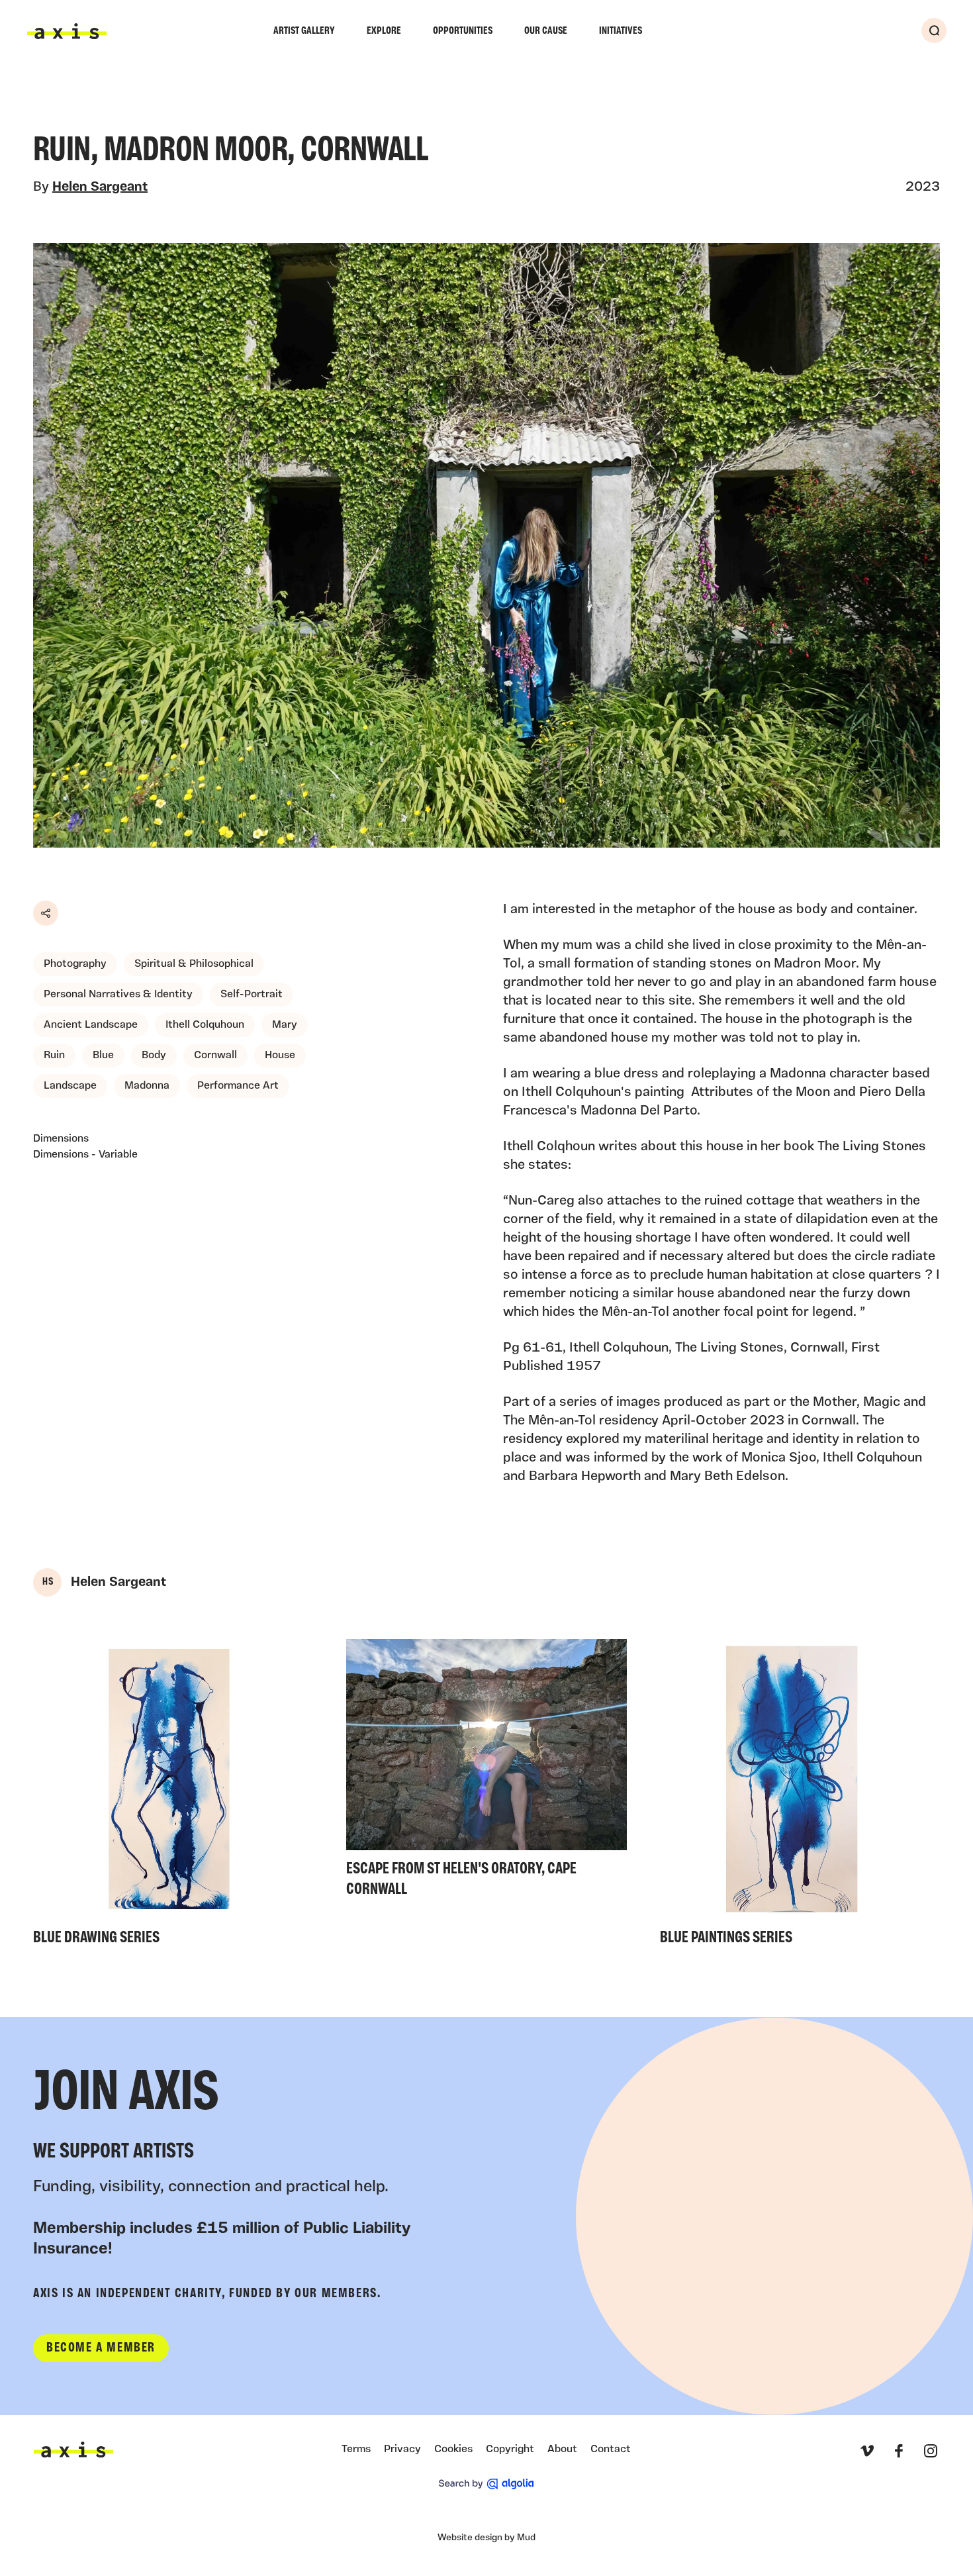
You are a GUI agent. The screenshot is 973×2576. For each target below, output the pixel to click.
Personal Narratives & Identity (118, 995)
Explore (384, 31)
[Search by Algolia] (486, 2484)
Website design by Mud (486, 2538)
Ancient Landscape (91, 1025)
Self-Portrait (252, 995)
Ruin (54, 1056)
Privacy (402, 2450)
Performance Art (238, 1086)
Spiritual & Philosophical (194, 964)
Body (154, 1056)
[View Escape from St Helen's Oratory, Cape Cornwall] (486, 1772)
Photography (75, 964)
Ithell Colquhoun (205, 1025)
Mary (285, 1025)
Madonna (147, 1086)
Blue (103, 1056)
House (280, 1056)
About (562, 2450)
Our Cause (546, 31)
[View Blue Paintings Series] (800, 1796)
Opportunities (463, 31)
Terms (356, 2450)
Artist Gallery (304, 31)
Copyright (510, 2450)
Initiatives (621, 31)
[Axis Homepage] (67, 31)
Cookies (453, 2450)
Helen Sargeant (100, 187)
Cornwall (215, 1056)
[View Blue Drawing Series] (173, 1796)
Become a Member (101, 2348)
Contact (611, 2450)
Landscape (70, 1086)
